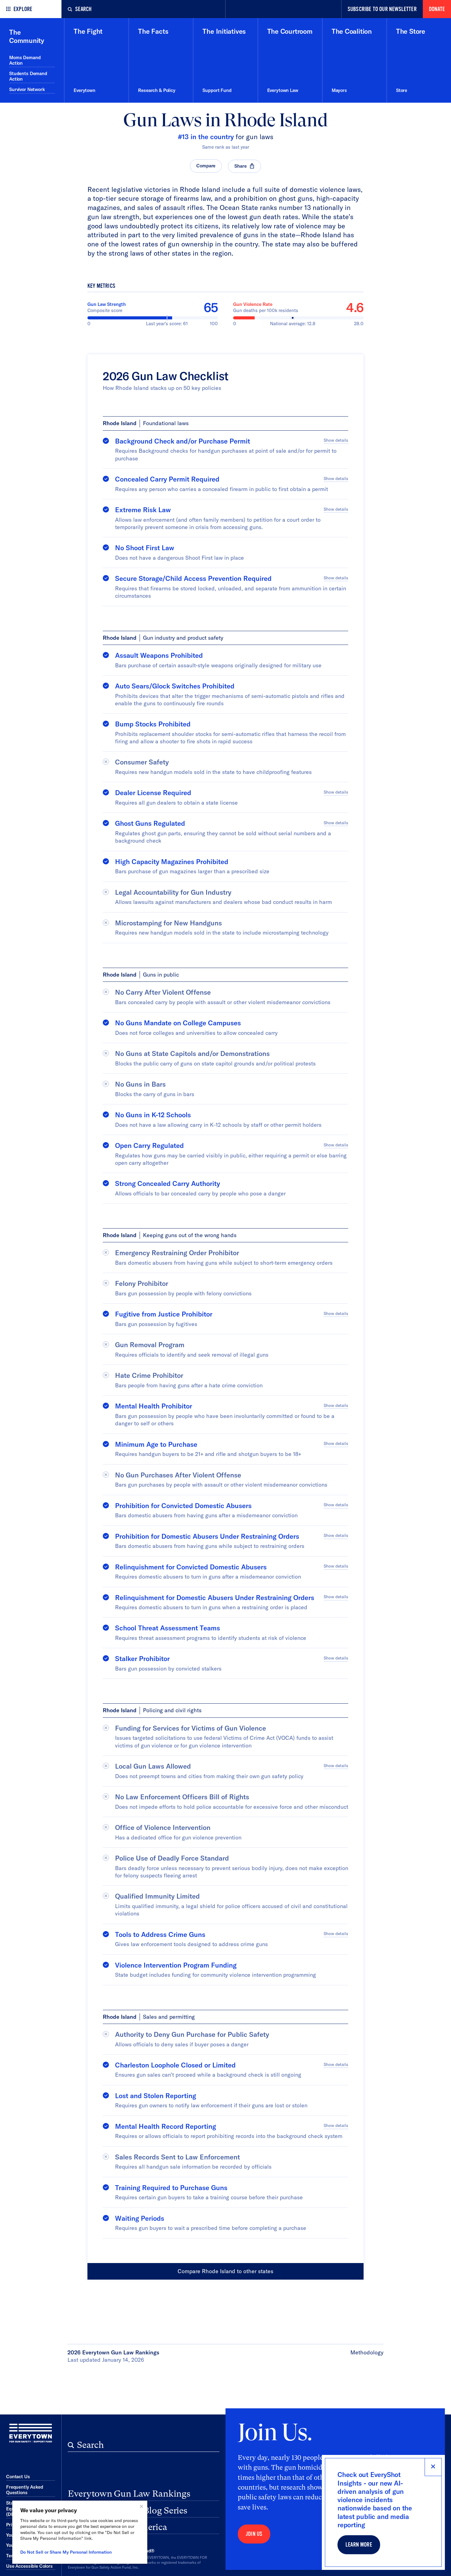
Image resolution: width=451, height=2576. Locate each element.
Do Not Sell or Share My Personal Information (66, 2552)
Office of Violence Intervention (163, 1827)
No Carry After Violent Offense (163, 992)
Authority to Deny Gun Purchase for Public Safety (192, 2034)
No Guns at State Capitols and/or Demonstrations (192, 1054)
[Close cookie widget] (141, 2506)
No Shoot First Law (145, 548)
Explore (23, 9)
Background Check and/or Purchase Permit (183, 441)
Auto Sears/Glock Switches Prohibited (175, 686)
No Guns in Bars (140, 1084)
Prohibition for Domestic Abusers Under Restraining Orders (207, 1536)
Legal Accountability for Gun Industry (173, 892)
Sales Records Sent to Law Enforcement (177, 2157)
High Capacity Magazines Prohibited (172, 862)
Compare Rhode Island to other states (225, 2271)
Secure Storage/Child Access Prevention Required (193, 578)
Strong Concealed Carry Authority (168, 1183)
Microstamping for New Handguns (168, 923)
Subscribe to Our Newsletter (382, 9)
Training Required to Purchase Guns (171, 2188)
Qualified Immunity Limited (157, 1896)
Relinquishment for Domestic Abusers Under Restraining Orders (215, 1598)
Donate (437, 9)
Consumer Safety (142, 762)
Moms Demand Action (25, 60)
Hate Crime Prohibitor (149, 1375)
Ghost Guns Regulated (150, 823)
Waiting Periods (140, 2218)
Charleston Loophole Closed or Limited (175, 2065)
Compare (206, 166)
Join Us (254, 2534)
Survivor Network (27, 89)
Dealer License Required (153, 793)
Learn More (359, 2545)
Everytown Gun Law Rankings (129, 2494)
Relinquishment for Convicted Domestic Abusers (191, 1567)
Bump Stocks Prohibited (153, 724)
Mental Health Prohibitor (154, 1406)
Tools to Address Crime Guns (160, 1934)
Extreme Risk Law (143, 510)
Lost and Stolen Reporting (156, 2096)
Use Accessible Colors (29, 2566)
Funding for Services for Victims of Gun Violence (191, 1728)
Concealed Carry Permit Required (167, 479)
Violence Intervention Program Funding (176, 1965)
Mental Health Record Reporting (166, 2126)
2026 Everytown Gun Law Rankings (113, 2352)
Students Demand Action (28, 76)
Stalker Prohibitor (142, 1659)
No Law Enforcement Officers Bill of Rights (182, 1797)
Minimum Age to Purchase (156, 1444)
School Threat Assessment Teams (168, 1628)
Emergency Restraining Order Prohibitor (177, 1253)
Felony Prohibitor (142, 1283)
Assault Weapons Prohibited (159, 655)
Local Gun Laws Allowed (153, 1766)
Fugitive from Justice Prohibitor (164, 1314)
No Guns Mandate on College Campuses (178, 1023)
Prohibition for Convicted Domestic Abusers (183, 1506)
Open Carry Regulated (149, 1145)
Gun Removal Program (150, 1345)
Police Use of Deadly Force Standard (172, 1858)
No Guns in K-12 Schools (153, 1115)
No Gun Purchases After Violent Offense (178, 1475)
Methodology (367, 2352)
